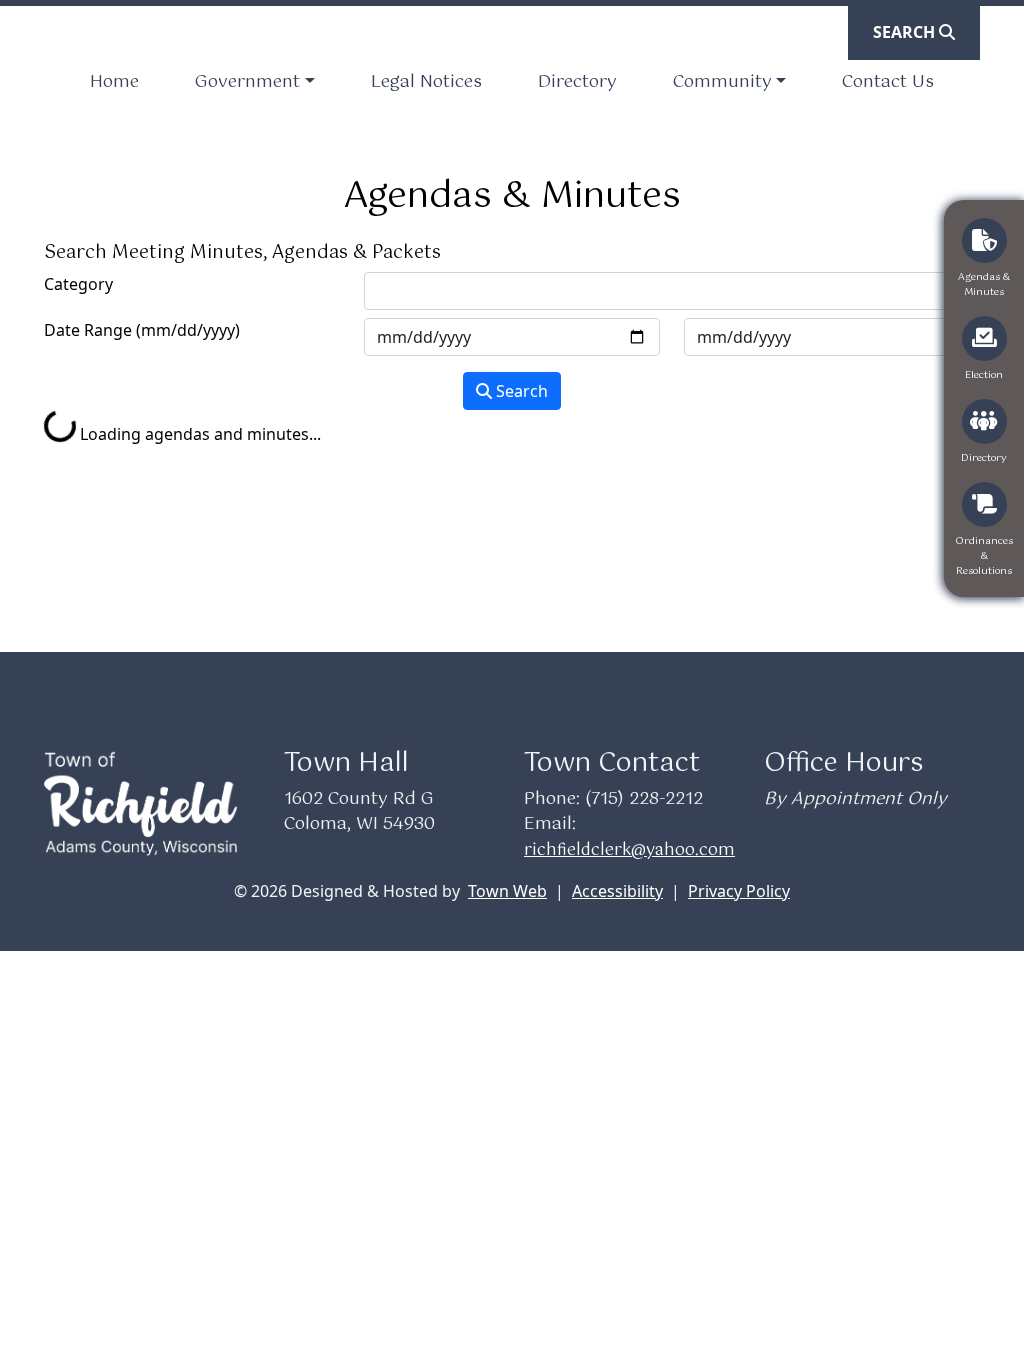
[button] (254, 83)
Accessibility (617, 891)
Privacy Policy (739, 891)
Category (78, 284)
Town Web (507, 891)
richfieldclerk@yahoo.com (629, 850)
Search (520, 391)
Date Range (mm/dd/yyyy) (142, 330)
